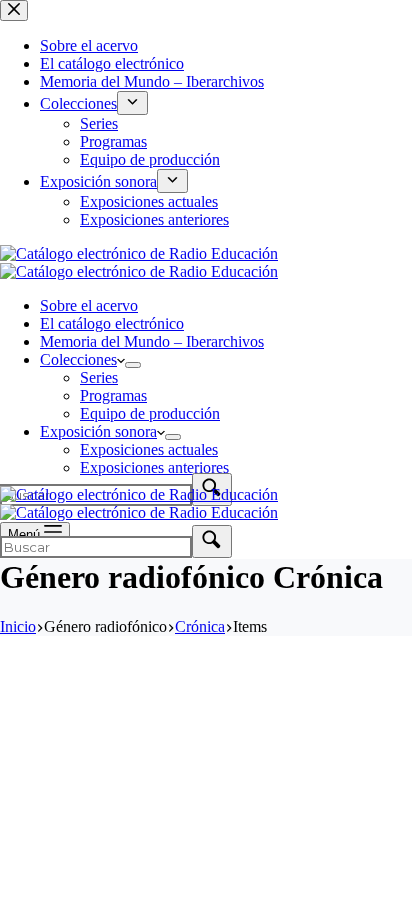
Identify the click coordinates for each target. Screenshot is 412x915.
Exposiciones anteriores (154, 467)
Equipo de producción (150, 413)
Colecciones (78, 359)
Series (99, 377)
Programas (113, 395)
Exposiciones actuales (149, 449)
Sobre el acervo (89, 305)
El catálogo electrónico (112, 323)
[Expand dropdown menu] (133, 365)
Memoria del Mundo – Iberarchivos (152, 341)
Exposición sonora (98, 431)
